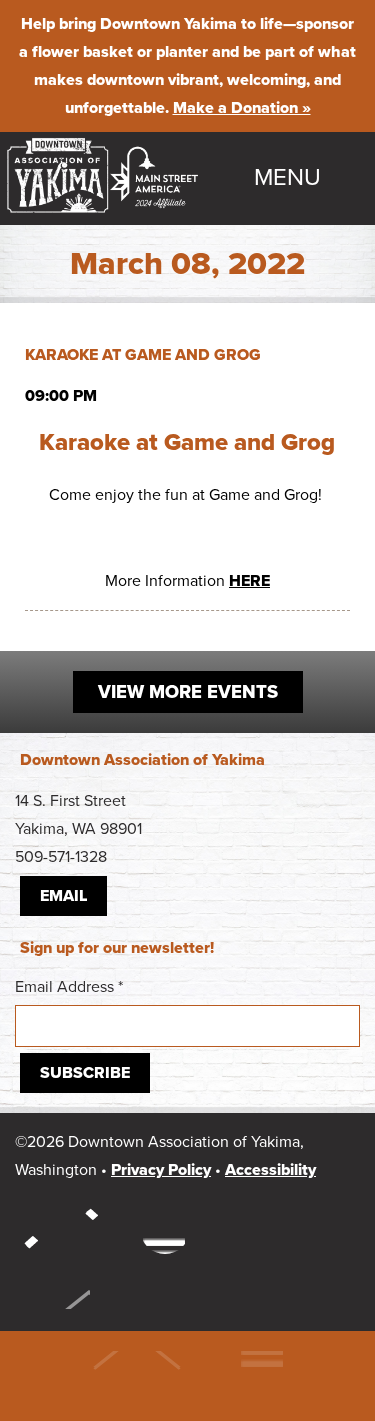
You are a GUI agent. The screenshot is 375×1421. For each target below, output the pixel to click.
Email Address (69, 987)
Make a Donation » (242, 108)
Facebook (105, 1229)
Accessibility (270, 1170)
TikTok (165, 1229)
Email (63, 896)
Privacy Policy (161, 1170)
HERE (249, 581)
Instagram (45, 1229)
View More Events (188, 692)
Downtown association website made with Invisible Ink (175, 1376)
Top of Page (52, 1284)
